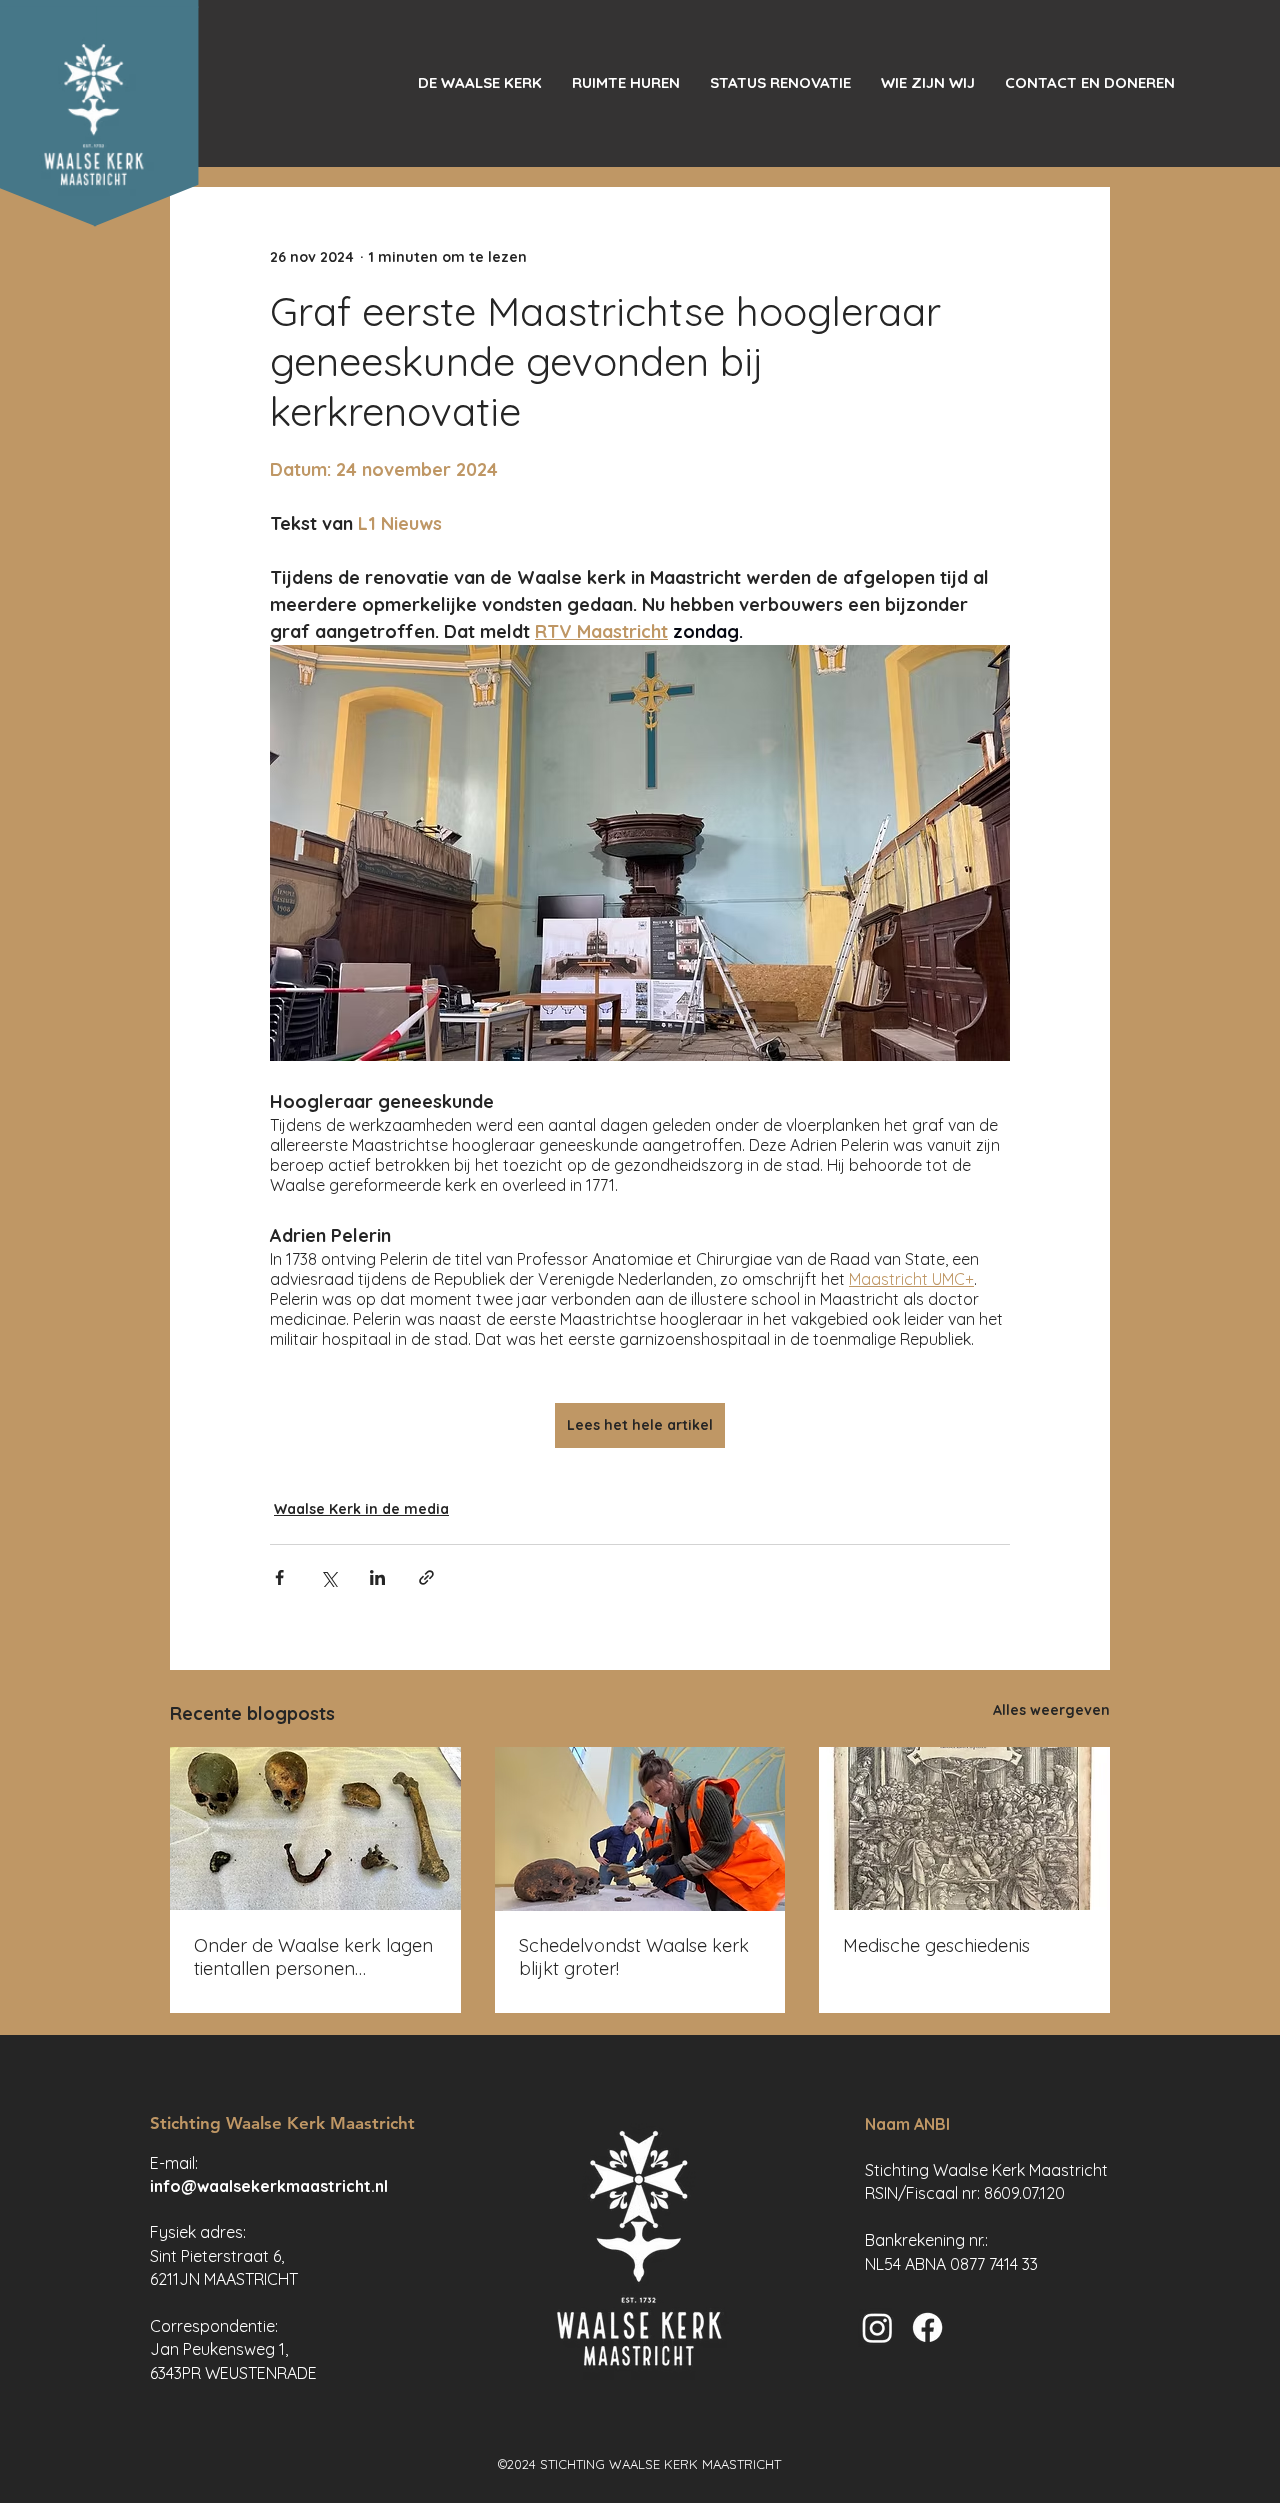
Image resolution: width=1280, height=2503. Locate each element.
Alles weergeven (1051, 1710)
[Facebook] (927, 2327)
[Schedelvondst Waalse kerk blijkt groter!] (640, 1829)
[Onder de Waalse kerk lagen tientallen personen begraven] (315, 1828)
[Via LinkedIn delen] (377, 1577)
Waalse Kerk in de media (361, 1509)
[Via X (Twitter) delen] (328, 1577)
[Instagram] (877, 2327)
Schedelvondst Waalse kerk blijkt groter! (634, 1957)
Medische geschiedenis (936, 1945)
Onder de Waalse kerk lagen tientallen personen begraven (313, 1957)
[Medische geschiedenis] (964, 1828)
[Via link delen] (426, 1577)
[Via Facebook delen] (279, 1577)
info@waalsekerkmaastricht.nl (269, 2186)
